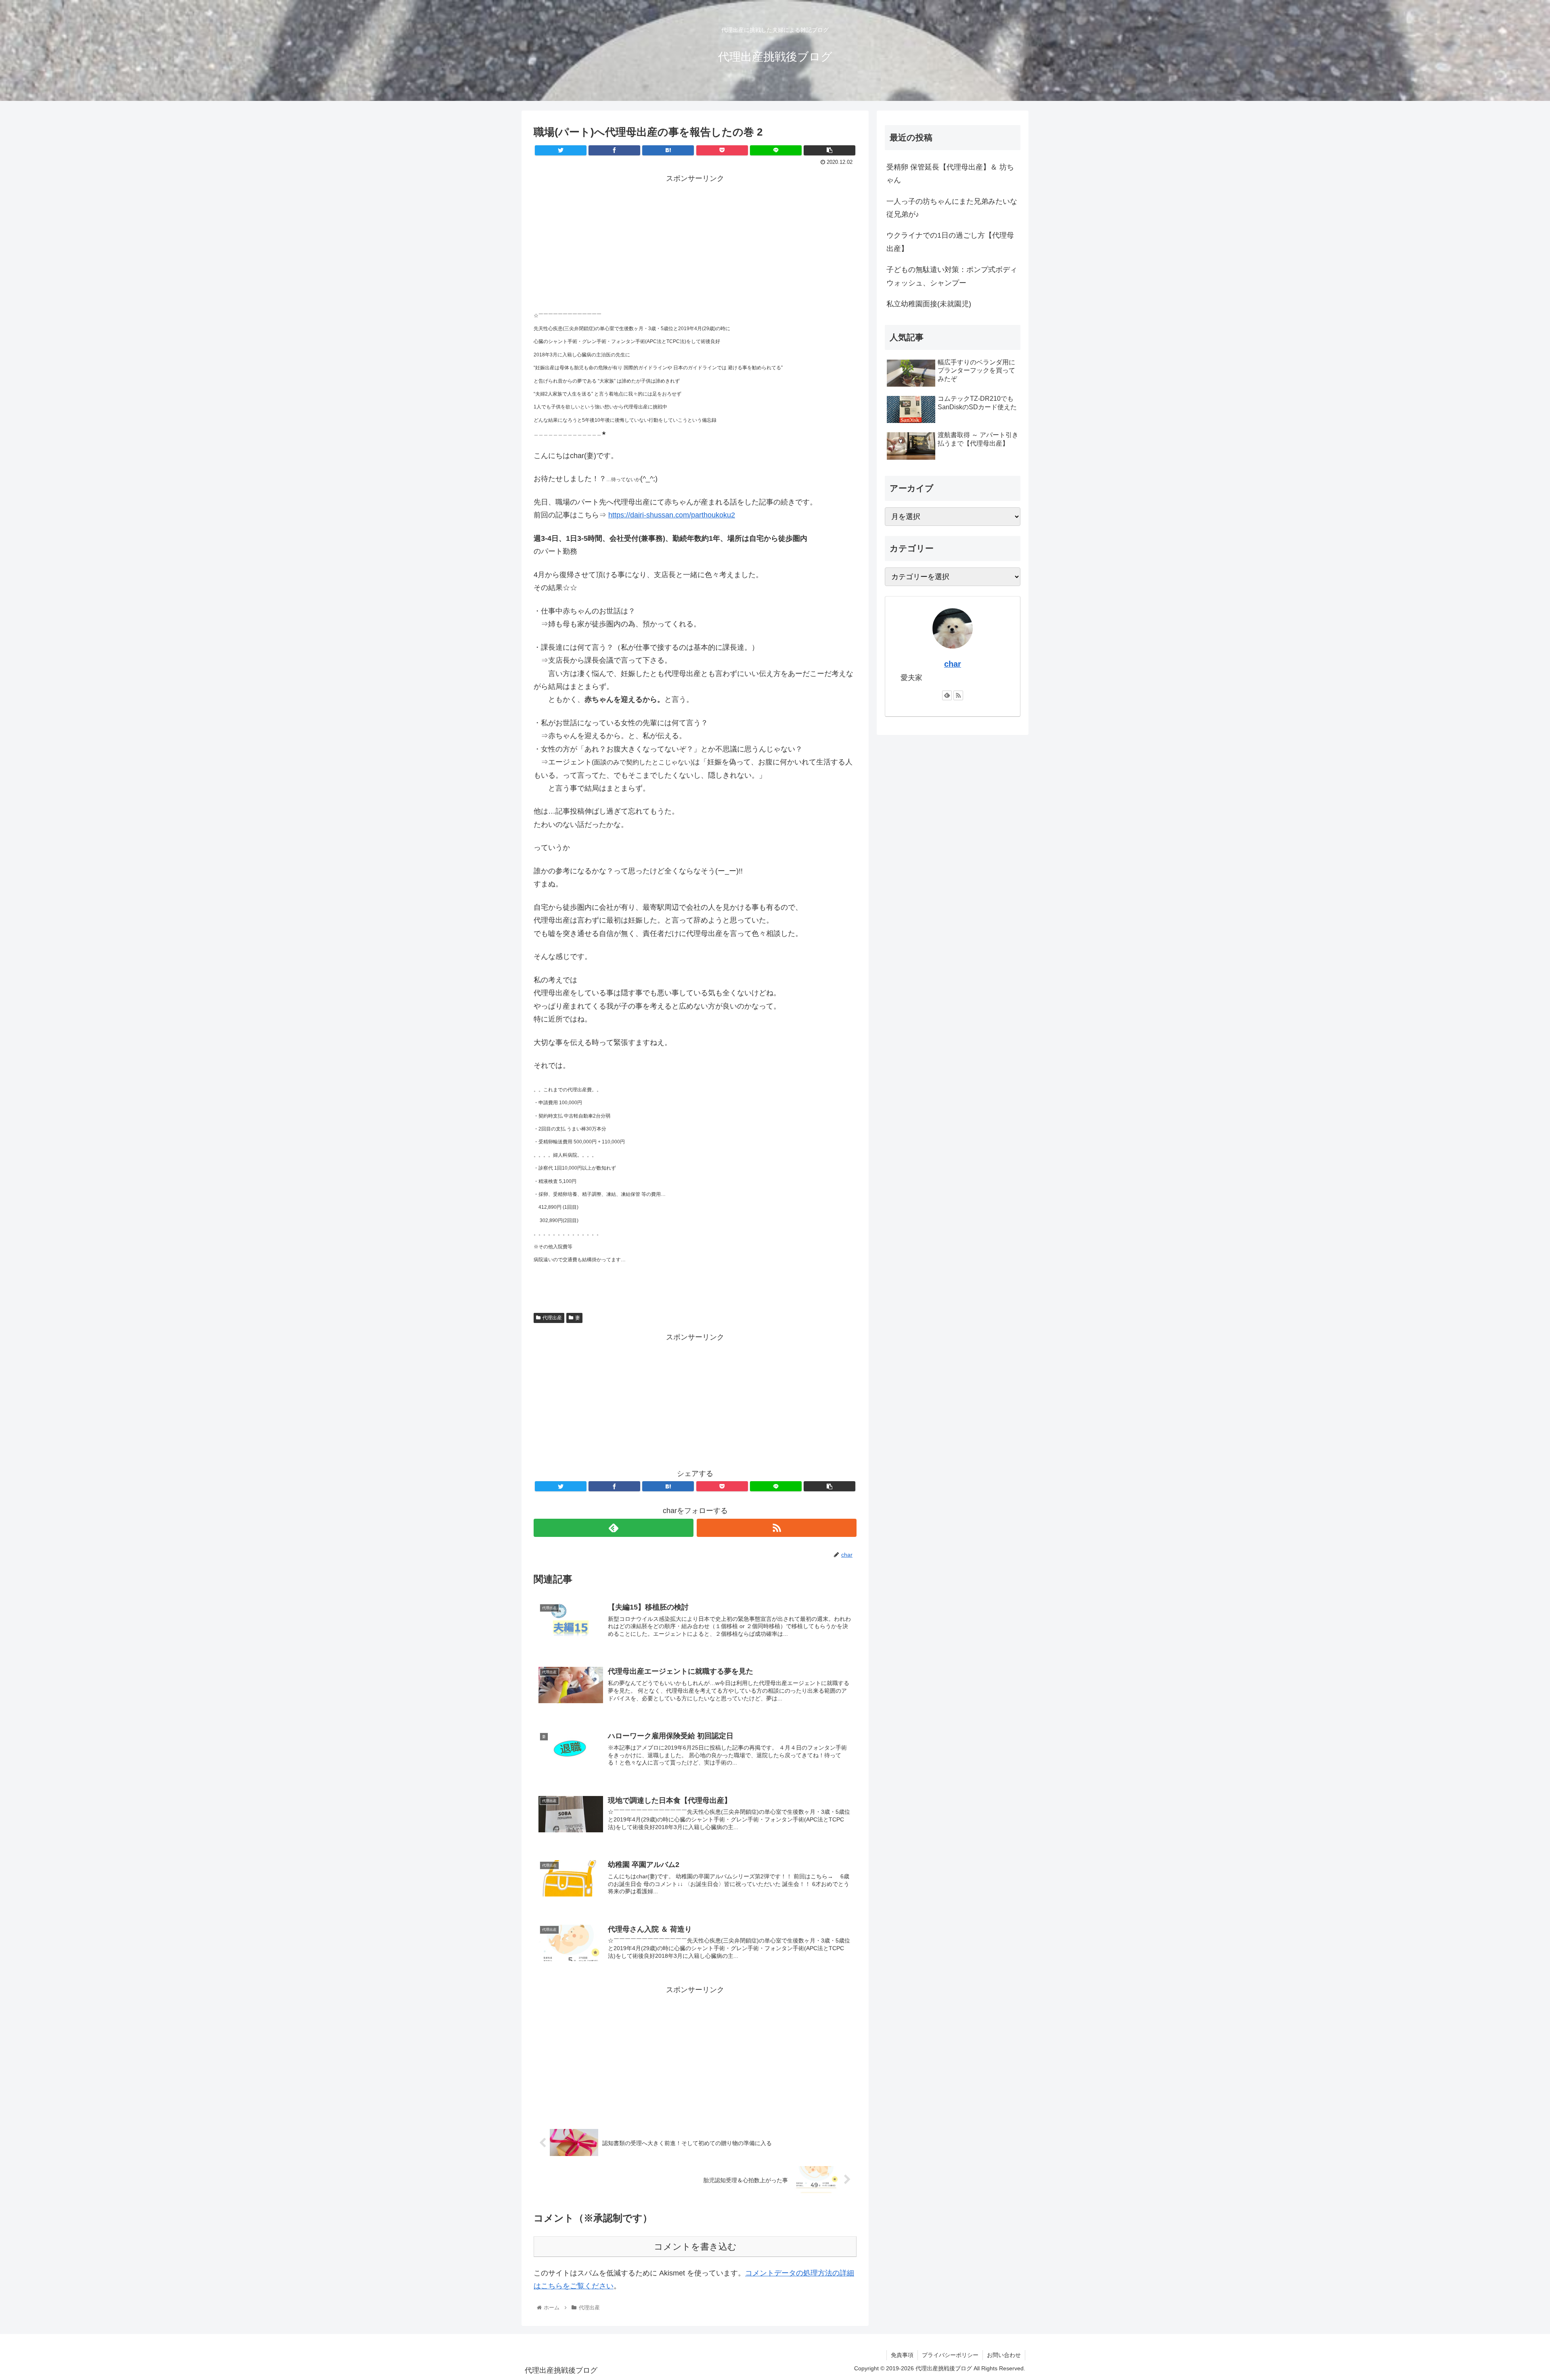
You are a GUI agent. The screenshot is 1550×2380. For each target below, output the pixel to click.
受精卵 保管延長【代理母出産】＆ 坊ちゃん (950, 174)
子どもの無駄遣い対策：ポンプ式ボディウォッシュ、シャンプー (952, 276)
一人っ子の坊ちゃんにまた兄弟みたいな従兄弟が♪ (952, 208)
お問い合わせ (1004, 2355)
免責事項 (902, 2355)
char (953, 664)
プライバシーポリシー (950, 2355)
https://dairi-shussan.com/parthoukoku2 (672, 515)
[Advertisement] (695, 241)
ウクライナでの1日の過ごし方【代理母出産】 (950, 242)
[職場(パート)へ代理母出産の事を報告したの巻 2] (668, 150)
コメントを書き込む (695, 2247)
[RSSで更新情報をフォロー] (777, 1528)
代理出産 (552, 1318)
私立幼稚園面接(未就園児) (929, 304)
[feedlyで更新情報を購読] (614, 1528)
